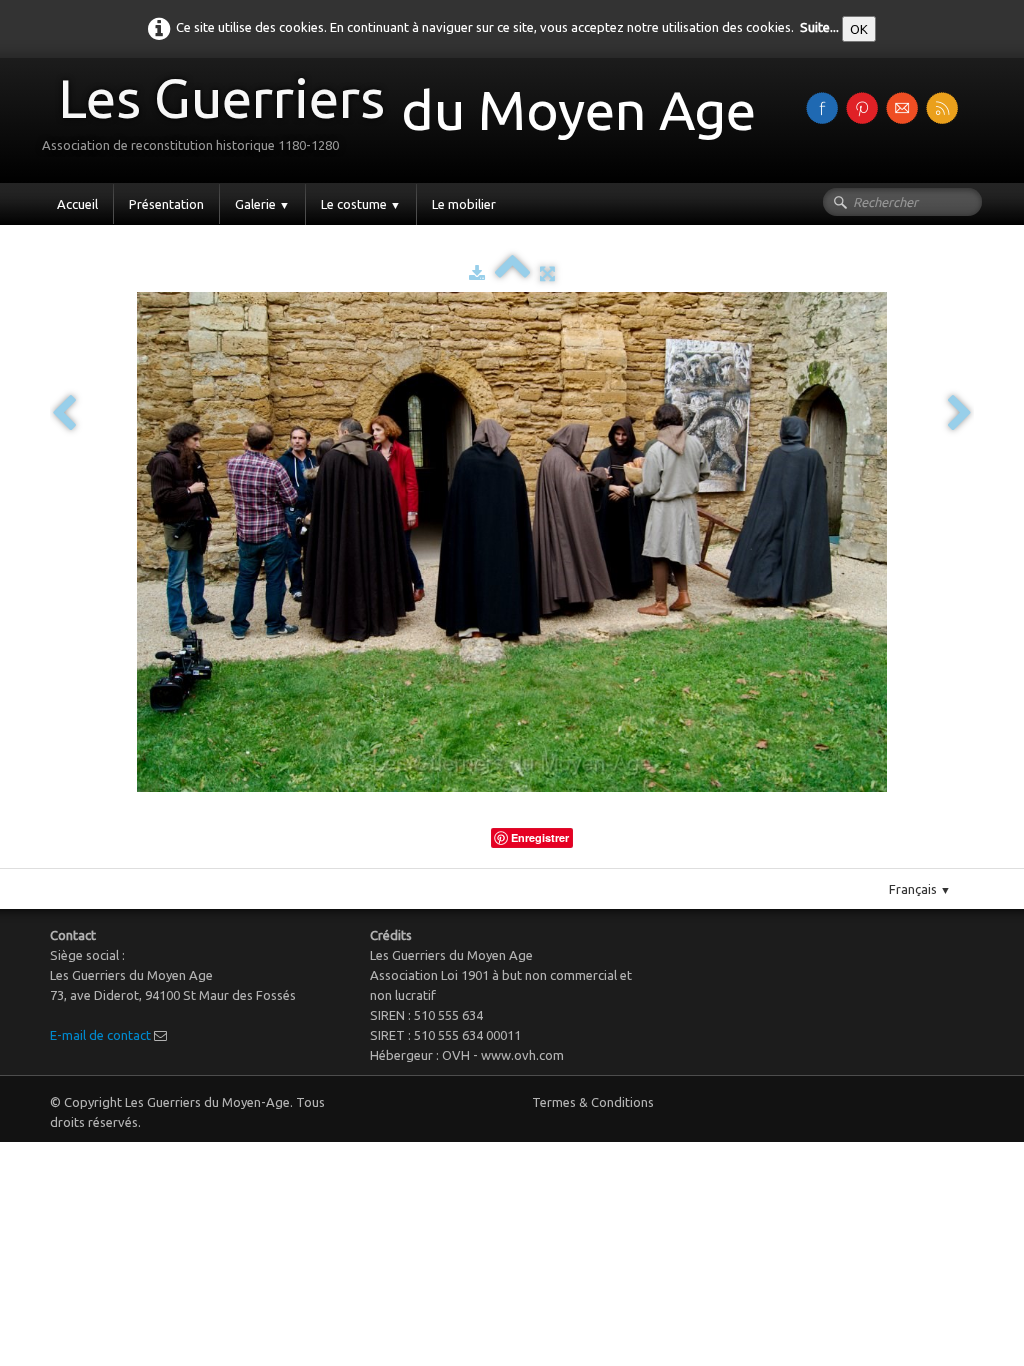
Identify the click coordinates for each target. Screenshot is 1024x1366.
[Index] (512, 273)
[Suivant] (960, 414)
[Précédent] (64, 414)
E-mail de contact (100, 1035)
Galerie (262, 204)
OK (859, 29)
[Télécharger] (477, 273)
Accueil (77, 204)
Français (920, 889)
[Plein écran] (547, 273)
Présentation (166, 204)
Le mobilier (464, 204)
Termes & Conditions (593, 1102)
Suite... (819, 27)
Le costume (361, 204)
